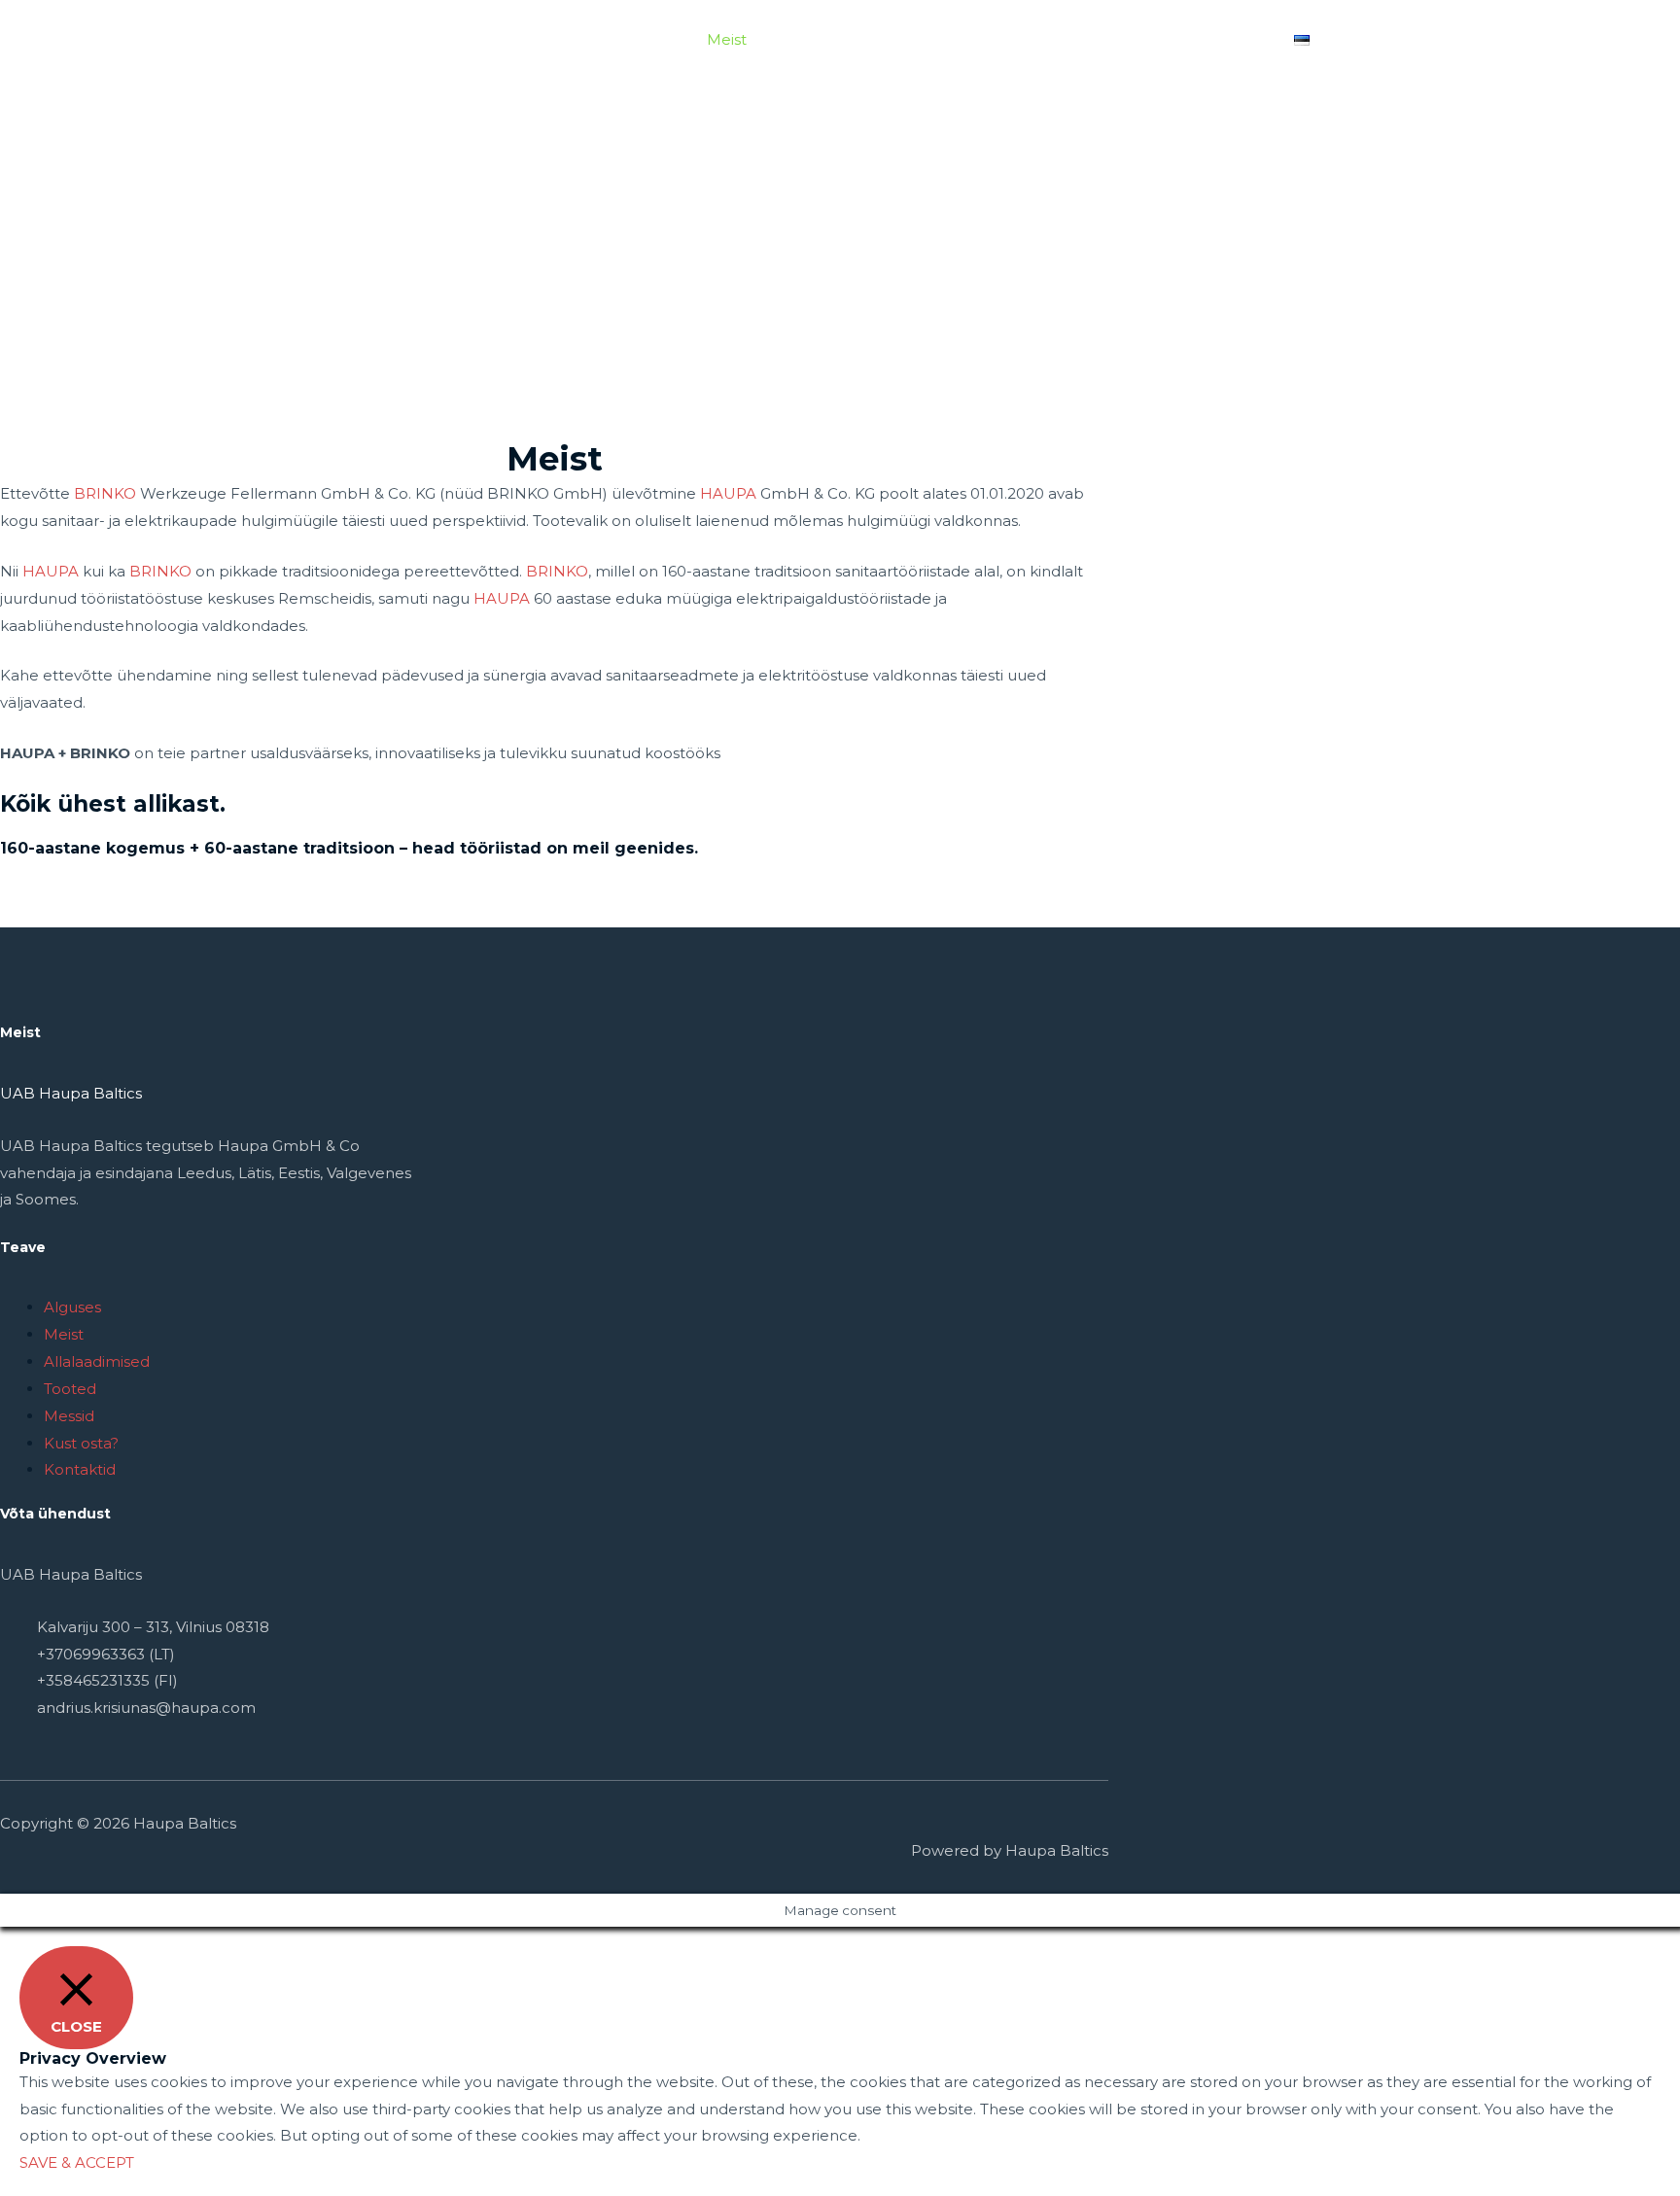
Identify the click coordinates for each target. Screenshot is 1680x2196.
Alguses (649, 39)
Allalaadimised (829, 39)
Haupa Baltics (362, 29)
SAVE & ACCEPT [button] (77, 2162)
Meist (727, 39)
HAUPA (728, 493)
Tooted (937, 39)
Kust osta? (1126, 39)
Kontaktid (1229, 39)
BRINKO (105, 493)
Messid (1034, 39)
